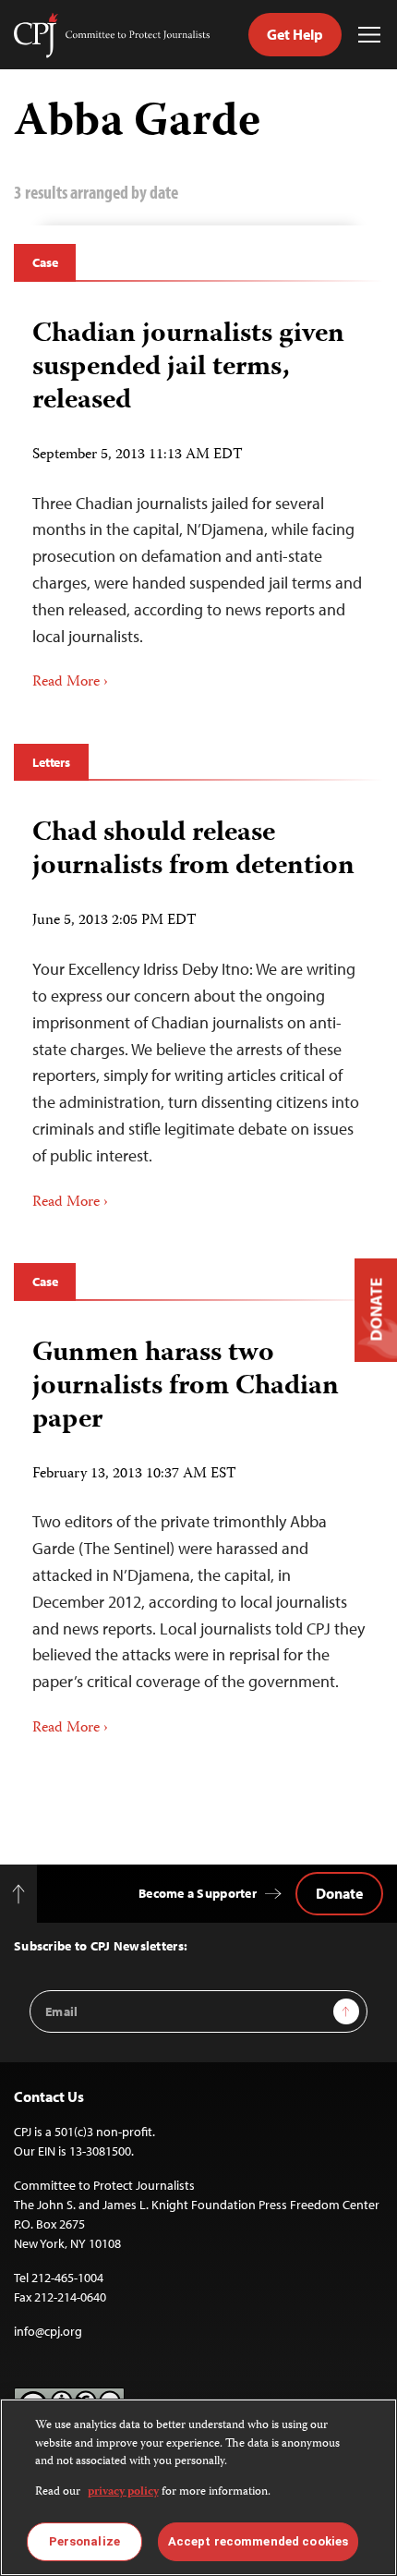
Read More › (70, 683)
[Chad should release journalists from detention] (198, 1008)
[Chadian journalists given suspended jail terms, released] (198, 499)
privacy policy (123, 2492)
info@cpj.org (48, 2331)
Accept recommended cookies (258, 2541)
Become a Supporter (198, 1893)
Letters (51, 762)
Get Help (295, 34)
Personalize (84, 2541)
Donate (339, 1893)
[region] (198, 2487)
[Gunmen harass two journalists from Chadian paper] (198, 1531)
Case (45, 262)
